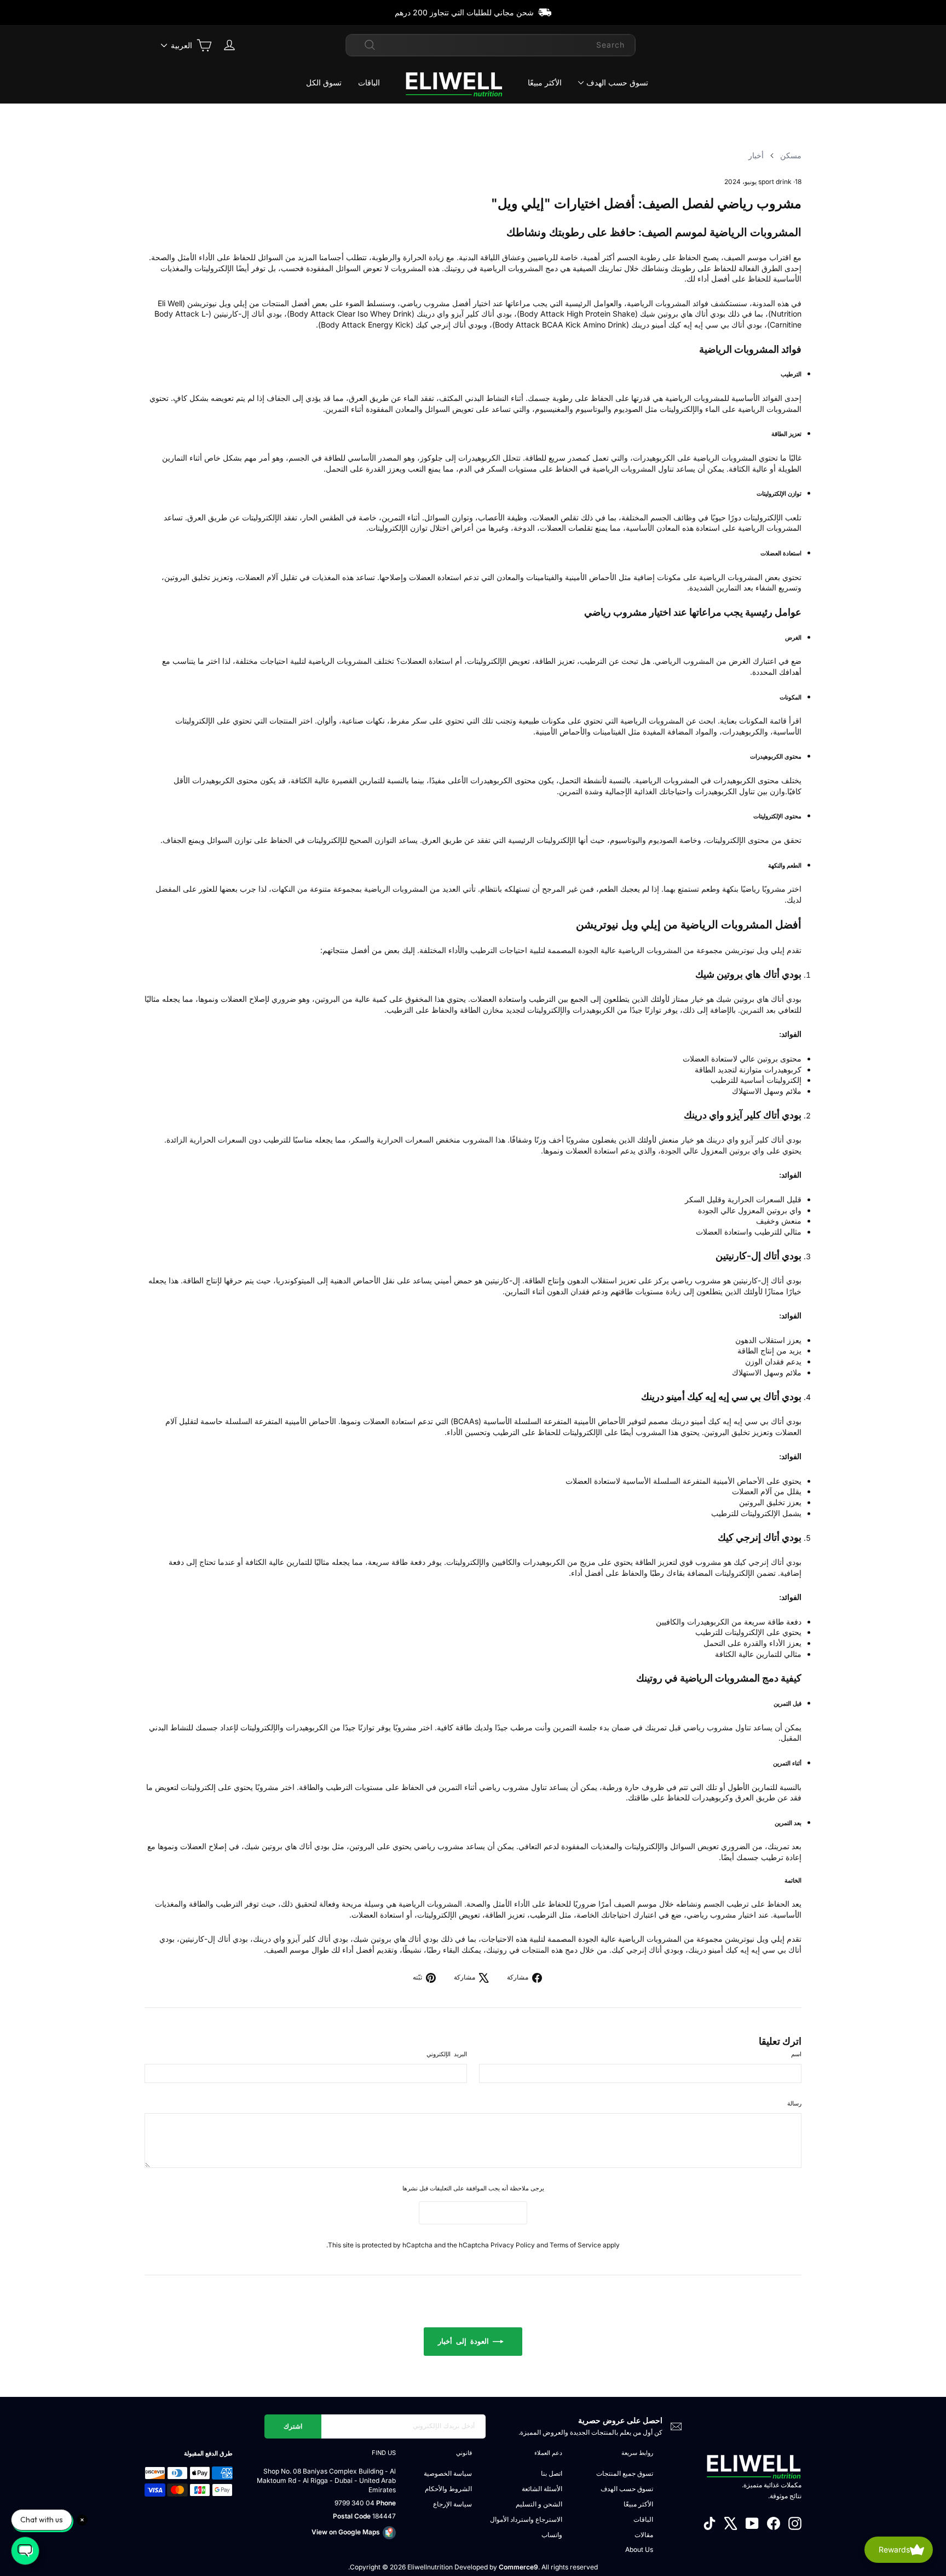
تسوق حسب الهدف (617, 82)
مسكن (791, 155)
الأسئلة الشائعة (542, 2489)
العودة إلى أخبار (465, 2341)
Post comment (473, 2213)
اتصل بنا (552, 2473)
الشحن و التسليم (539, 2504)
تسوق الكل (324, 82)
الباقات (369, 82)
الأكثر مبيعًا (545, 82)
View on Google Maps (346, 2532)
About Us (639, 2549)
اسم (796, 2054)
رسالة (794, 2103)
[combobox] (491, 45)
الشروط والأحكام (448, 2489)
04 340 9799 (354, 2503)
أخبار (756, 155)
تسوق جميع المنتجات (625, 2473)
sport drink (775, 182)
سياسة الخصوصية (448, 2473)
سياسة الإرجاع (452, 2504)
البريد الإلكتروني (447, 2054)
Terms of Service (575, 2245)
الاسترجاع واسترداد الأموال (526, 2519)
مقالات (644, 2535)
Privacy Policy (513, 2245)
